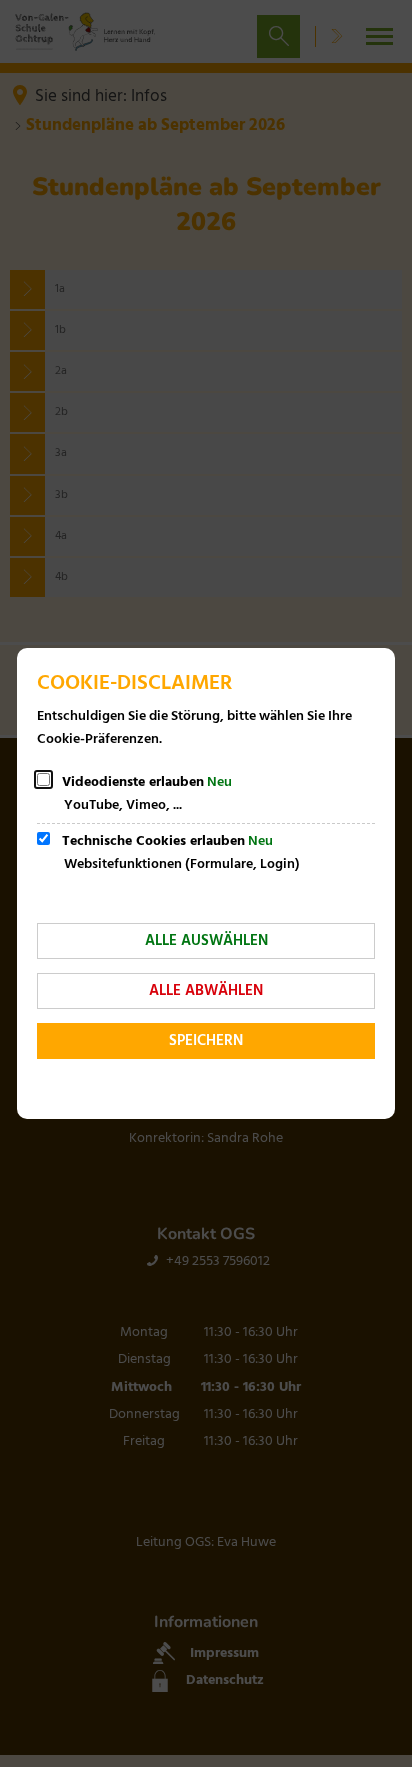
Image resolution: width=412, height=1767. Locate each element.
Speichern (206, 1041)
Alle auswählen (206, 941)
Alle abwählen (206, 991)
